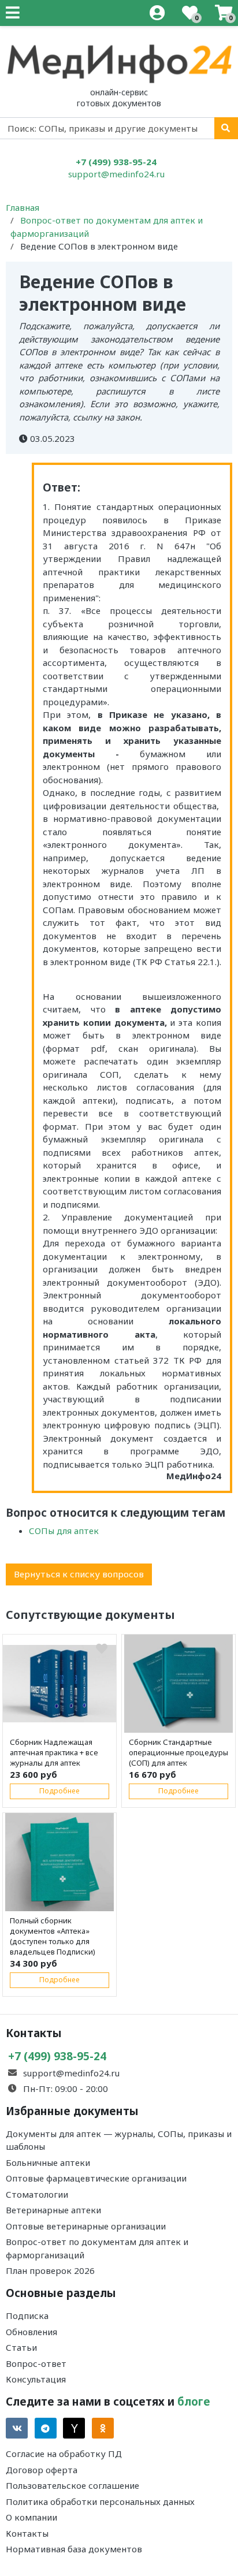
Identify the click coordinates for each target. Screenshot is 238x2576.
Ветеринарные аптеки (53, 2210)
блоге (194, 2401)
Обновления (31, 2332)
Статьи (21, 2347)
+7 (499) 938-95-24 (116, 162)
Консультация (36, 2379)
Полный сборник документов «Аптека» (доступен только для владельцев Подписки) (53, 1936)
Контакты (27, 2533)
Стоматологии (37, 2194)
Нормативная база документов (74, 2549)
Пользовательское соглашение (72, 2485)
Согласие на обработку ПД (64, 2454)
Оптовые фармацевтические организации (96, 2178)
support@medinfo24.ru (116, 174)
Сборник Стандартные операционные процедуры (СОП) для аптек (178, 1752)
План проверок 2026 (50, 2270)
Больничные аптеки (48, 2162)
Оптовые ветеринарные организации (86, 2226)
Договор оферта (42, 2470)
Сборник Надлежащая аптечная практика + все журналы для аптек (54, 1752)
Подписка (27, 2316)
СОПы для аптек (64, 1531)
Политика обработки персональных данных (100, 2501)
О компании (31, 2517)
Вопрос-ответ (36, 2363)
